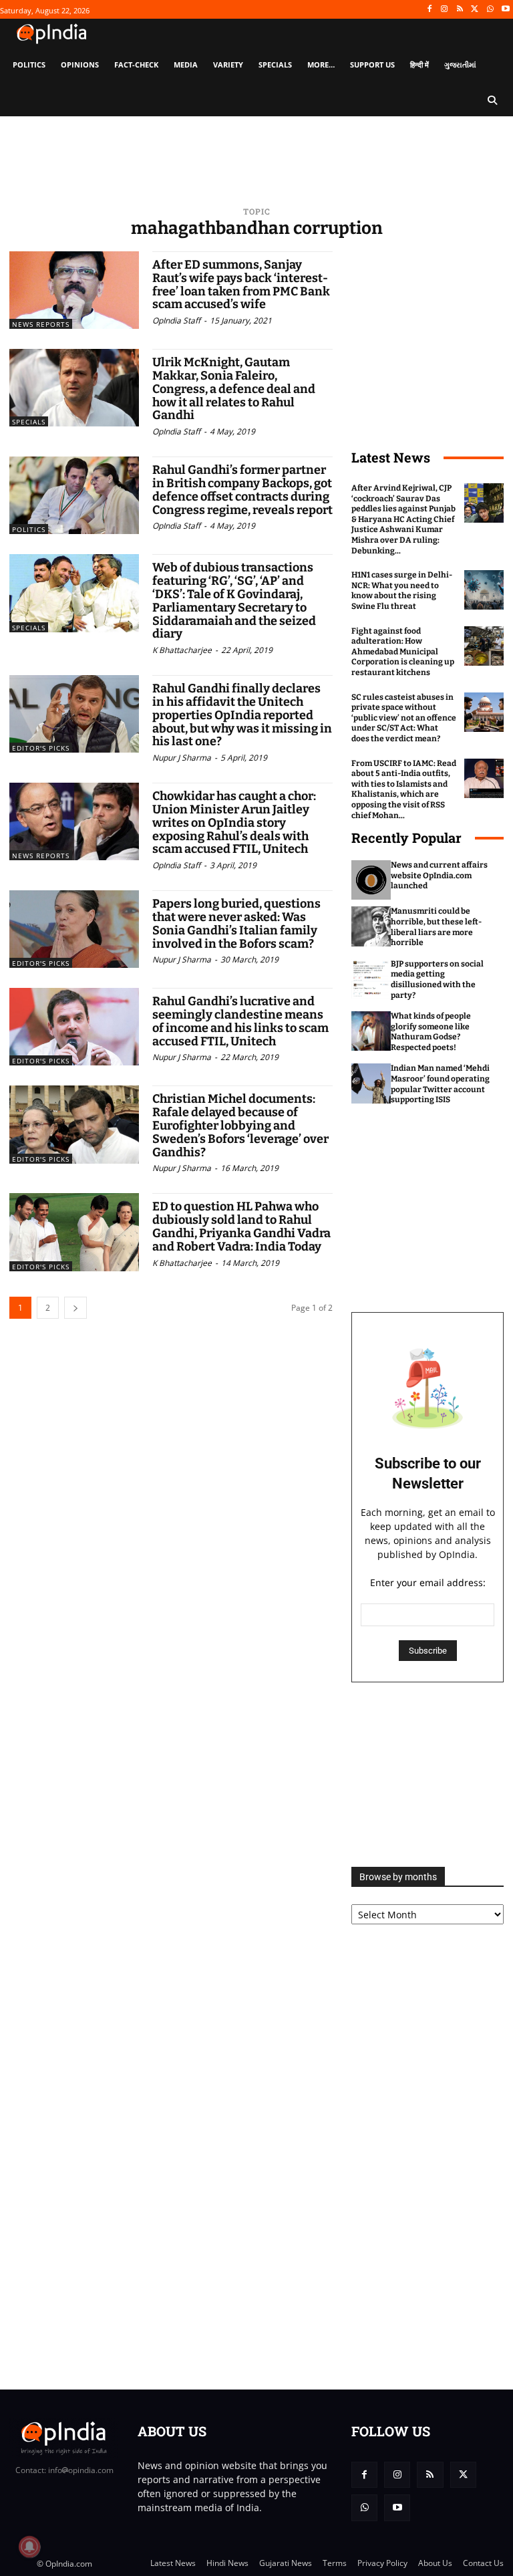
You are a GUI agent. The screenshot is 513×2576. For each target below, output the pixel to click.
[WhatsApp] (490, 10)
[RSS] (460, 10)
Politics (29, 529)
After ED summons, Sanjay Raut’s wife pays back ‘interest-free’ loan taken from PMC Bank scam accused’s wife (241, 284)
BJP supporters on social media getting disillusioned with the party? (437, 980)
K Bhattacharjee (182, 650)
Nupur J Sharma (182, 758)
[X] (475, 10)
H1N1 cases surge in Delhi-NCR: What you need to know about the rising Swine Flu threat (402, 591)
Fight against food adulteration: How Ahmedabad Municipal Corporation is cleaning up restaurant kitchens (403, 652)
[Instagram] (445, 10)
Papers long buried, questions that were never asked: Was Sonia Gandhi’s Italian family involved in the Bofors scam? (236, 923)
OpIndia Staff (176, 320)
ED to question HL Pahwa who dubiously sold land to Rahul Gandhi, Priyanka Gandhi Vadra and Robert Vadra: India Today (241, 1226)
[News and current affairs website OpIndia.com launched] (371, 880)
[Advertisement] (427, 1775)
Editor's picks (41, 748)
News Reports (41, 324)
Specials (29, 422)
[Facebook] (429, 10)
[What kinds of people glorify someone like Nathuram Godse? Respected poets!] (371, 1031)
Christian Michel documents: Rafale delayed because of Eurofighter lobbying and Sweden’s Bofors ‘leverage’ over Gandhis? (240, 1125)
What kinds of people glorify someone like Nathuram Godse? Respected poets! (431, 1032)
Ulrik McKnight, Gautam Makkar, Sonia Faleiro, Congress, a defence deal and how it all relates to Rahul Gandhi (234, 389)
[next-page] (75, 1308)
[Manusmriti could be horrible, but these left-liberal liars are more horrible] (371, 926)
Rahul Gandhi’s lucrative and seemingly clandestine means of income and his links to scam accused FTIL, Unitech (240, 1021)
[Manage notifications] (29, 2547)
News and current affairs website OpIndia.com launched (439, 875)
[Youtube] (505, 10)
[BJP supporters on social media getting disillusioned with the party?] (371, 979)
